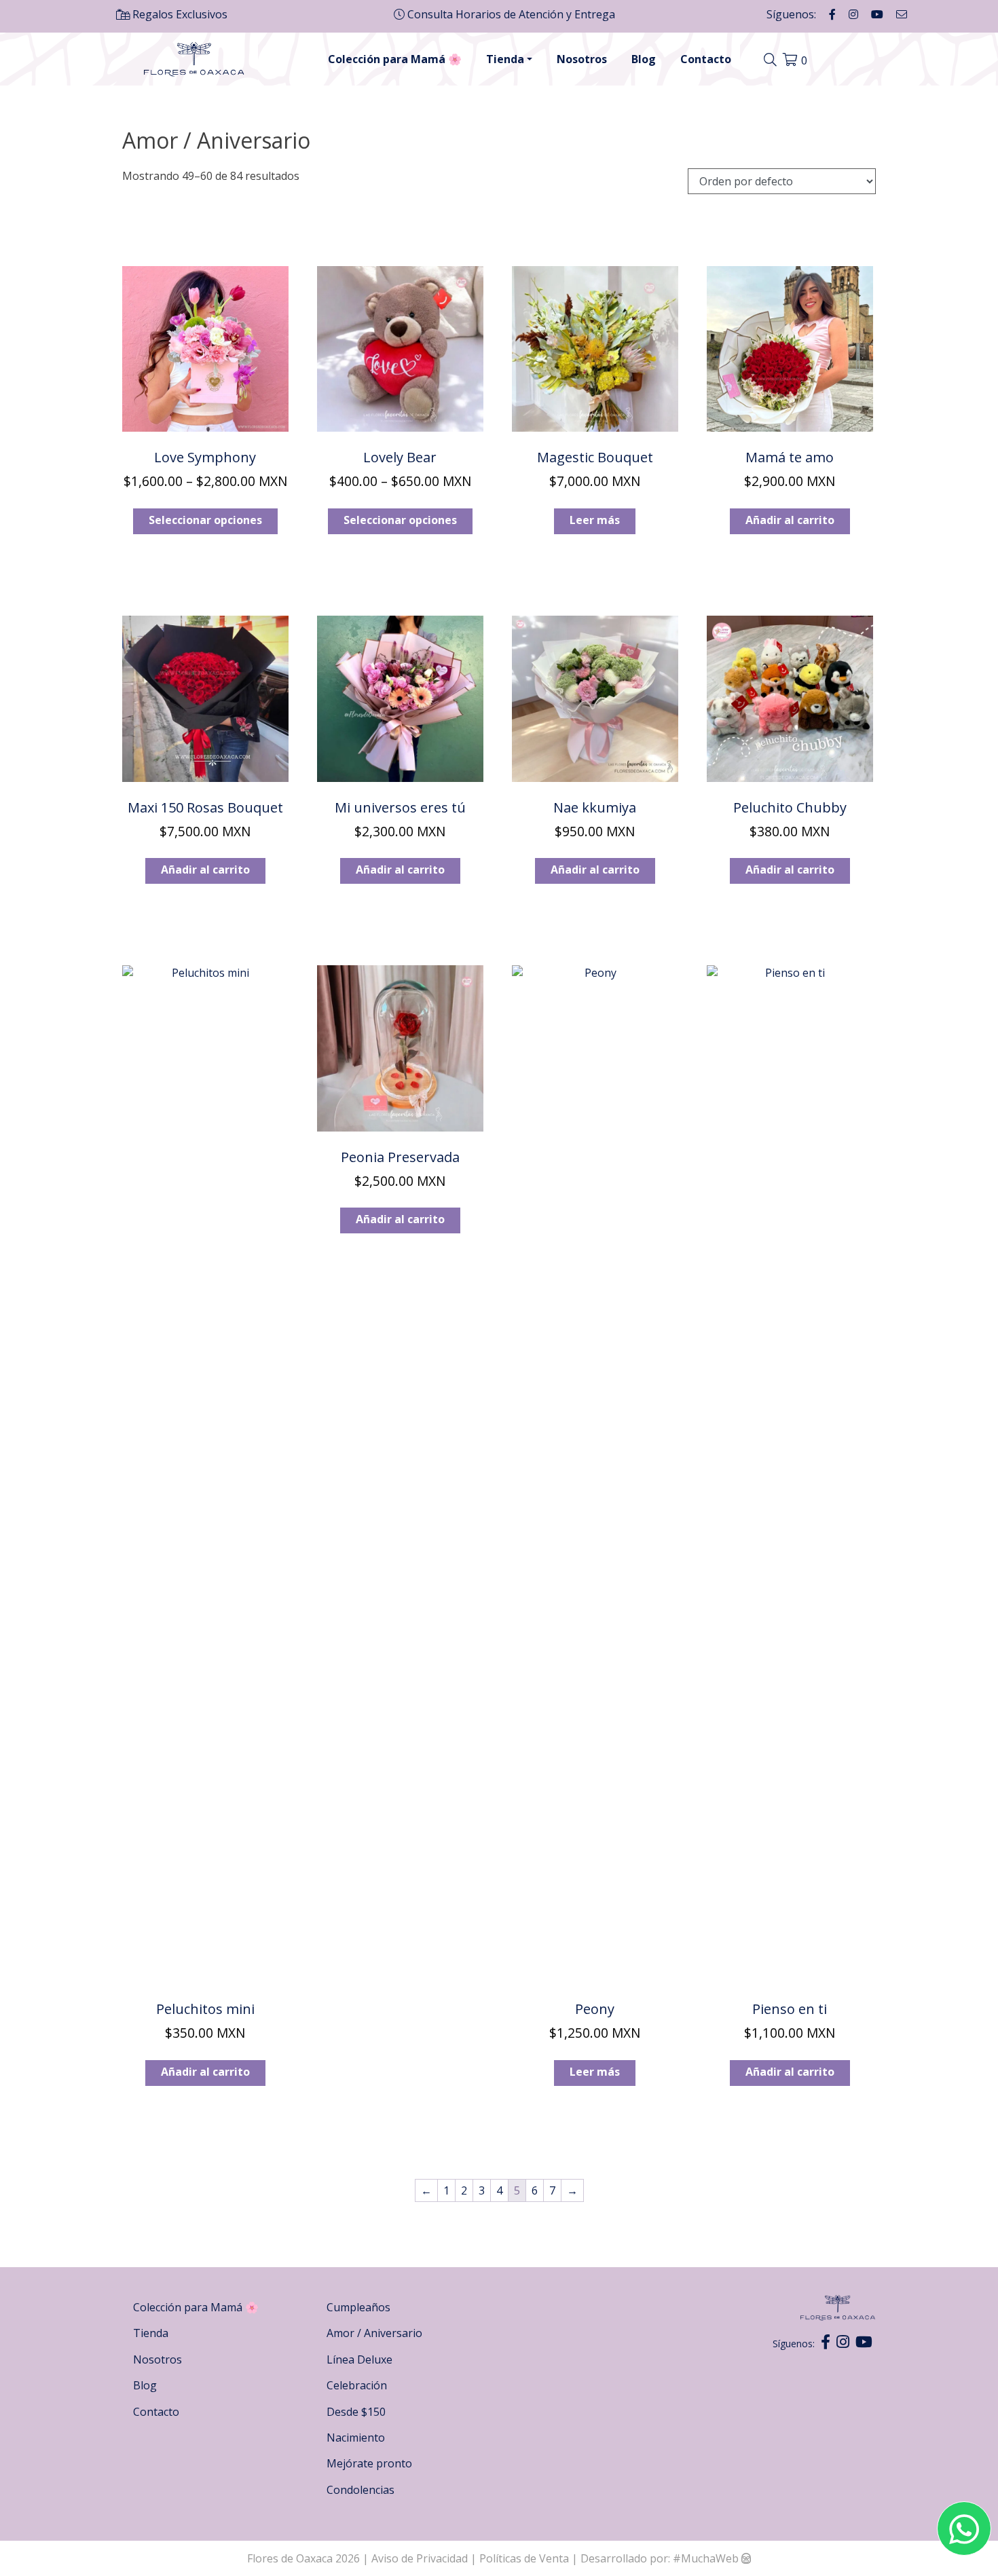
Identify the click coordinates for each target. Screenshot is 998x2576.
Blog (644, 59)
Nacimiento (356, 2438)
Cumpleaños (358, 2307)
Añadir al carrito (790, 520)
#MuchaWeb (706, 2558)
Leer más (595, 520)
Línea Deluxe (359, 2359)
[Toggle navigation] (772, 60)
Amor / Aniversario (374, 2333)
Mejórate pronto (369, 2463)
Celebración (357, 2385)
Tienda (505, 59)
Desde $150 (356, 2412)
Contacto (706, 59)
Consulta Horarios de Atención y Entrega (510, 14)
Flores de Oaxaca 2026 (303, 2558)
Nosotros (582, 59)
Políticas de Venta (524, 2558)
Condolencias (361, 2490)
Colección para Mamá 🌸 (395, 59)
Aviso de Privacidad (421, 2558)
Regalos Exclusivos (179, 14)
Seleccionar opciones (205, 520)
